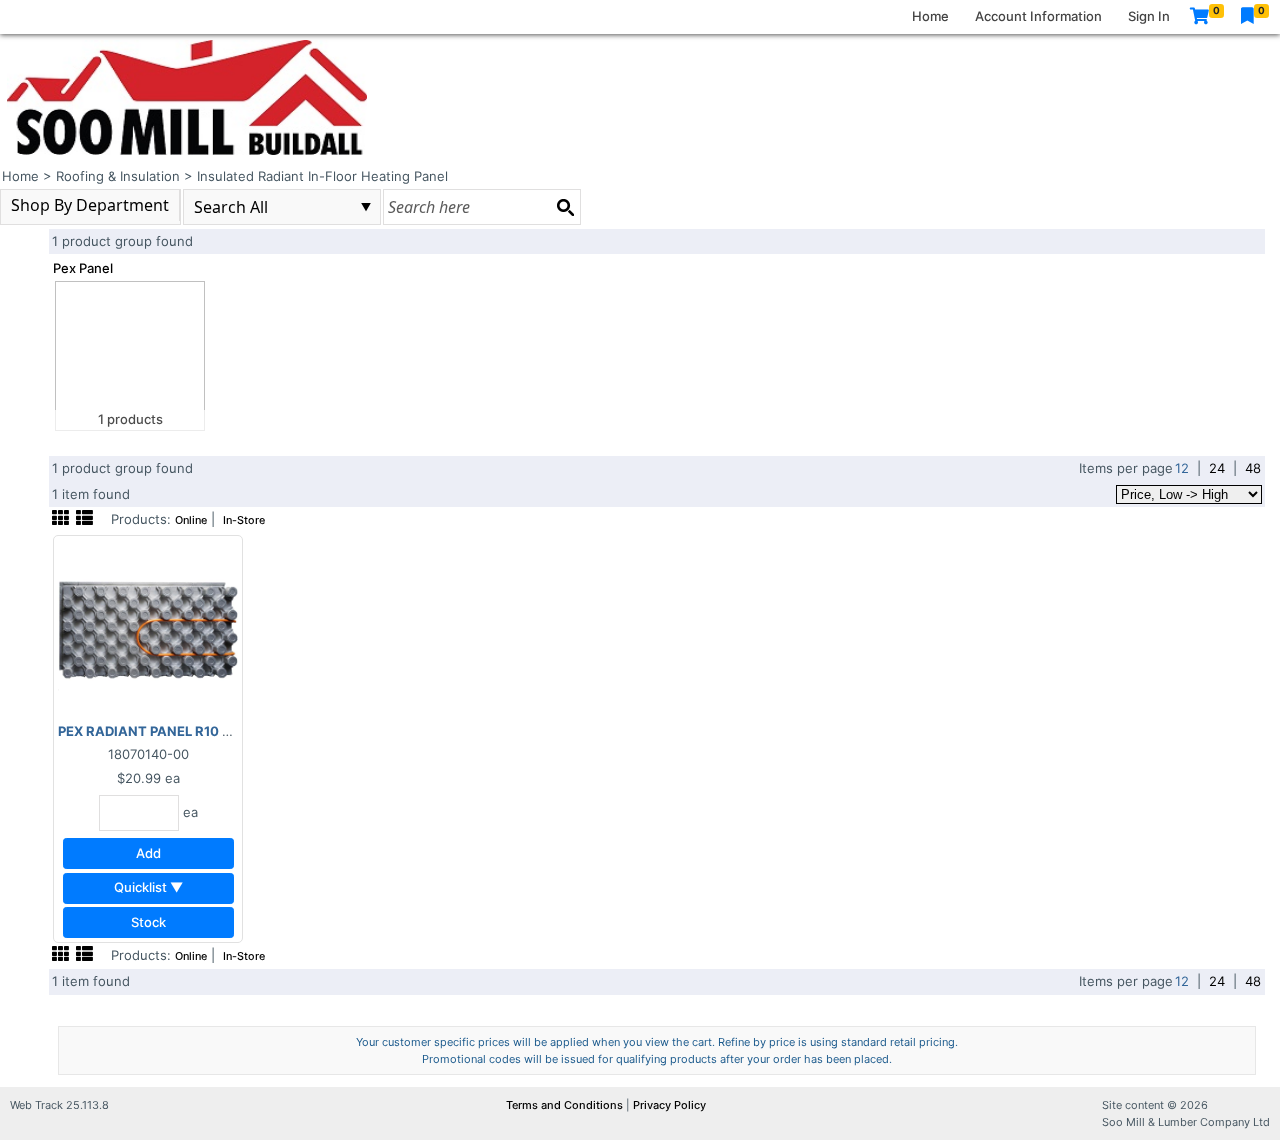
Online (191, 520)
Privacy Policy (669, 1105)
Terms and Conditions (566, 1105)
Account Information (1038, 16)
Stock (148, 922)
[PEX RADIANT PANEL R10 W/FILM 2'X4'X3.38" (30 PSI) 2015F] (148, 629)
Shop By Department (90, 205)
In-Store (244, 520)
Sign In (1149, 16)
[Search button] (565, 207)
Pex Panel (83, 268)
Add (148, 853)
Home (930, 16)
